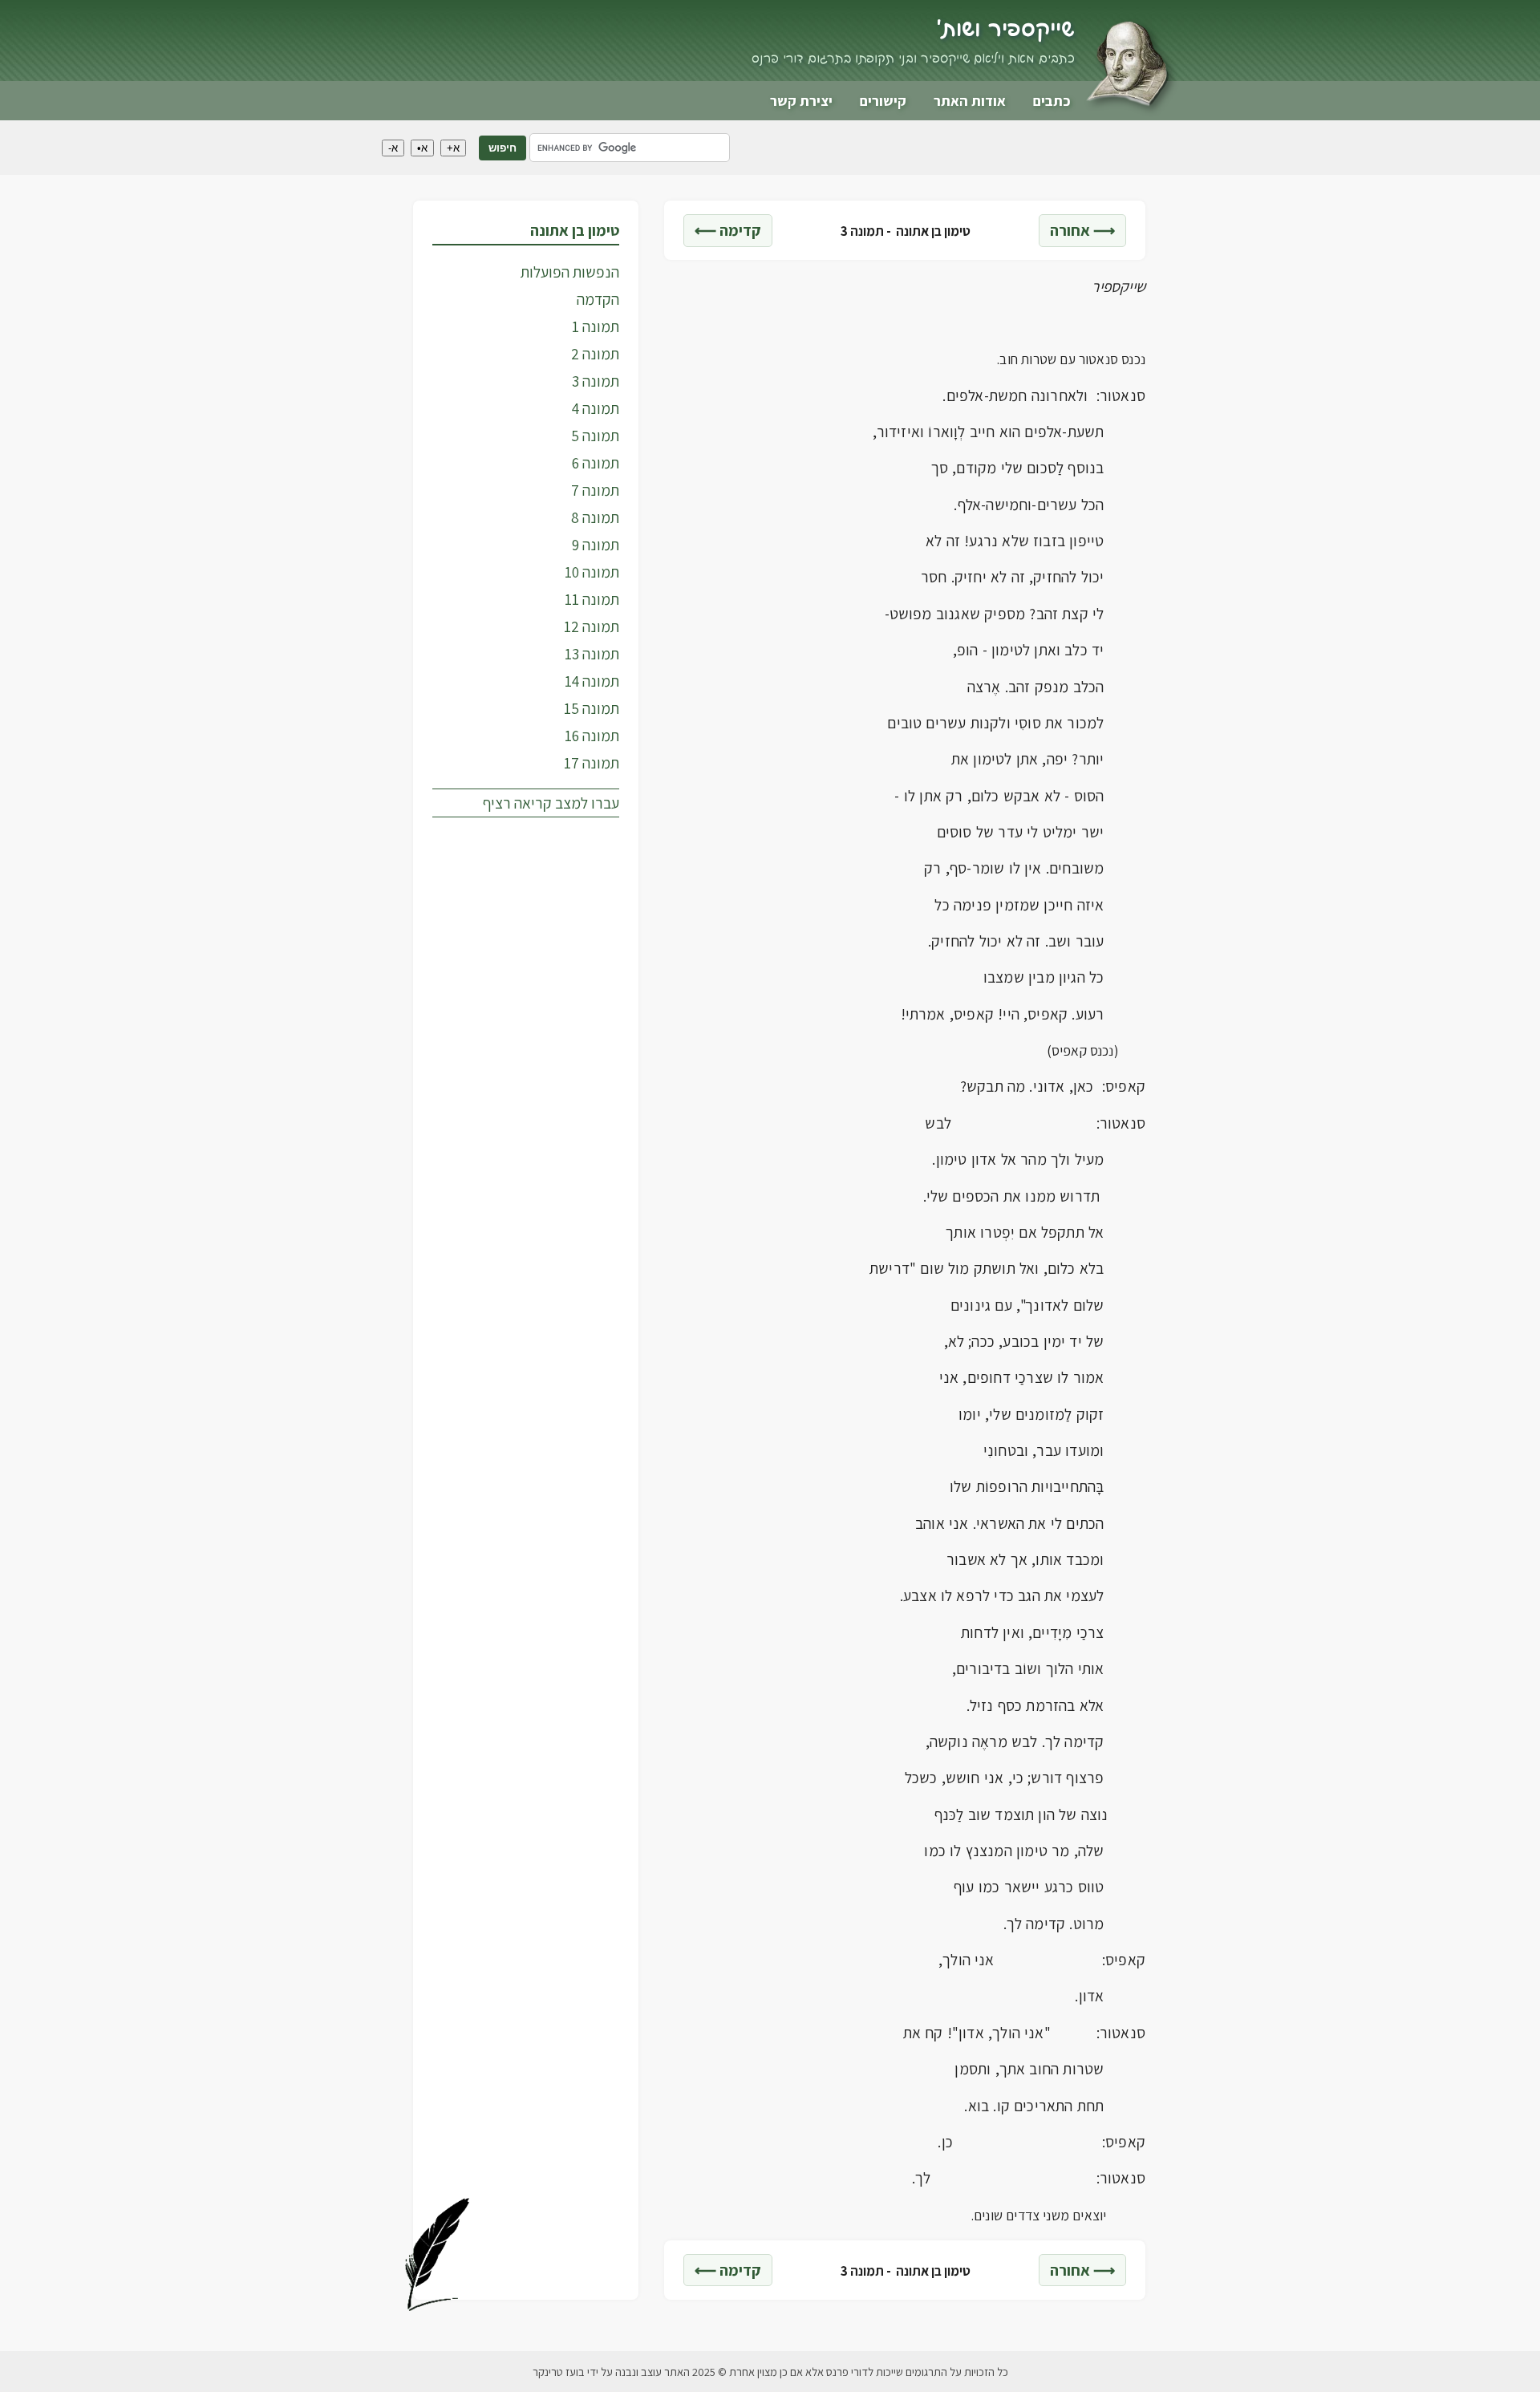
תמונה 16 (592, 736)
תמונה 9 (596, 545)
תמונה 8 (595, 517)
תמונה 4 (596, 408)
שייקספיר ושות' (1005, 30)
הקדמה (598, 299)
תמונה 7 (595, 490)
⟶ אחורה (1082, 230)
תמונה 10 (592, 572)
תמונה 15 (592, 708)
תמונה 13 (592, 654)
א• (422, 148)
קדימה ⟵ (728, 230)
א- (393, 148)
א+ (453, 148)
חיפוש (503, 148)
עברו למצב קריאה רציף (551, 803)
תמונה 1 (596, 326)
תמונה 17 (592, 763)
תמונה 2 (595, 354)
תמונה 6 (596, 463)
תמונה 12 (592, 626)
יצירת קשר (801, 101)
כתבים (1052, 101)
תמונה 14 (592, 681)
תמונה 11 (592, 599)
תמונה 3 (596, 381)
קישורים (883, 101)
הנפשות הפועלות (570, 272)
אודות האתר (970, 101)
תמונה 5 (595, 436)
